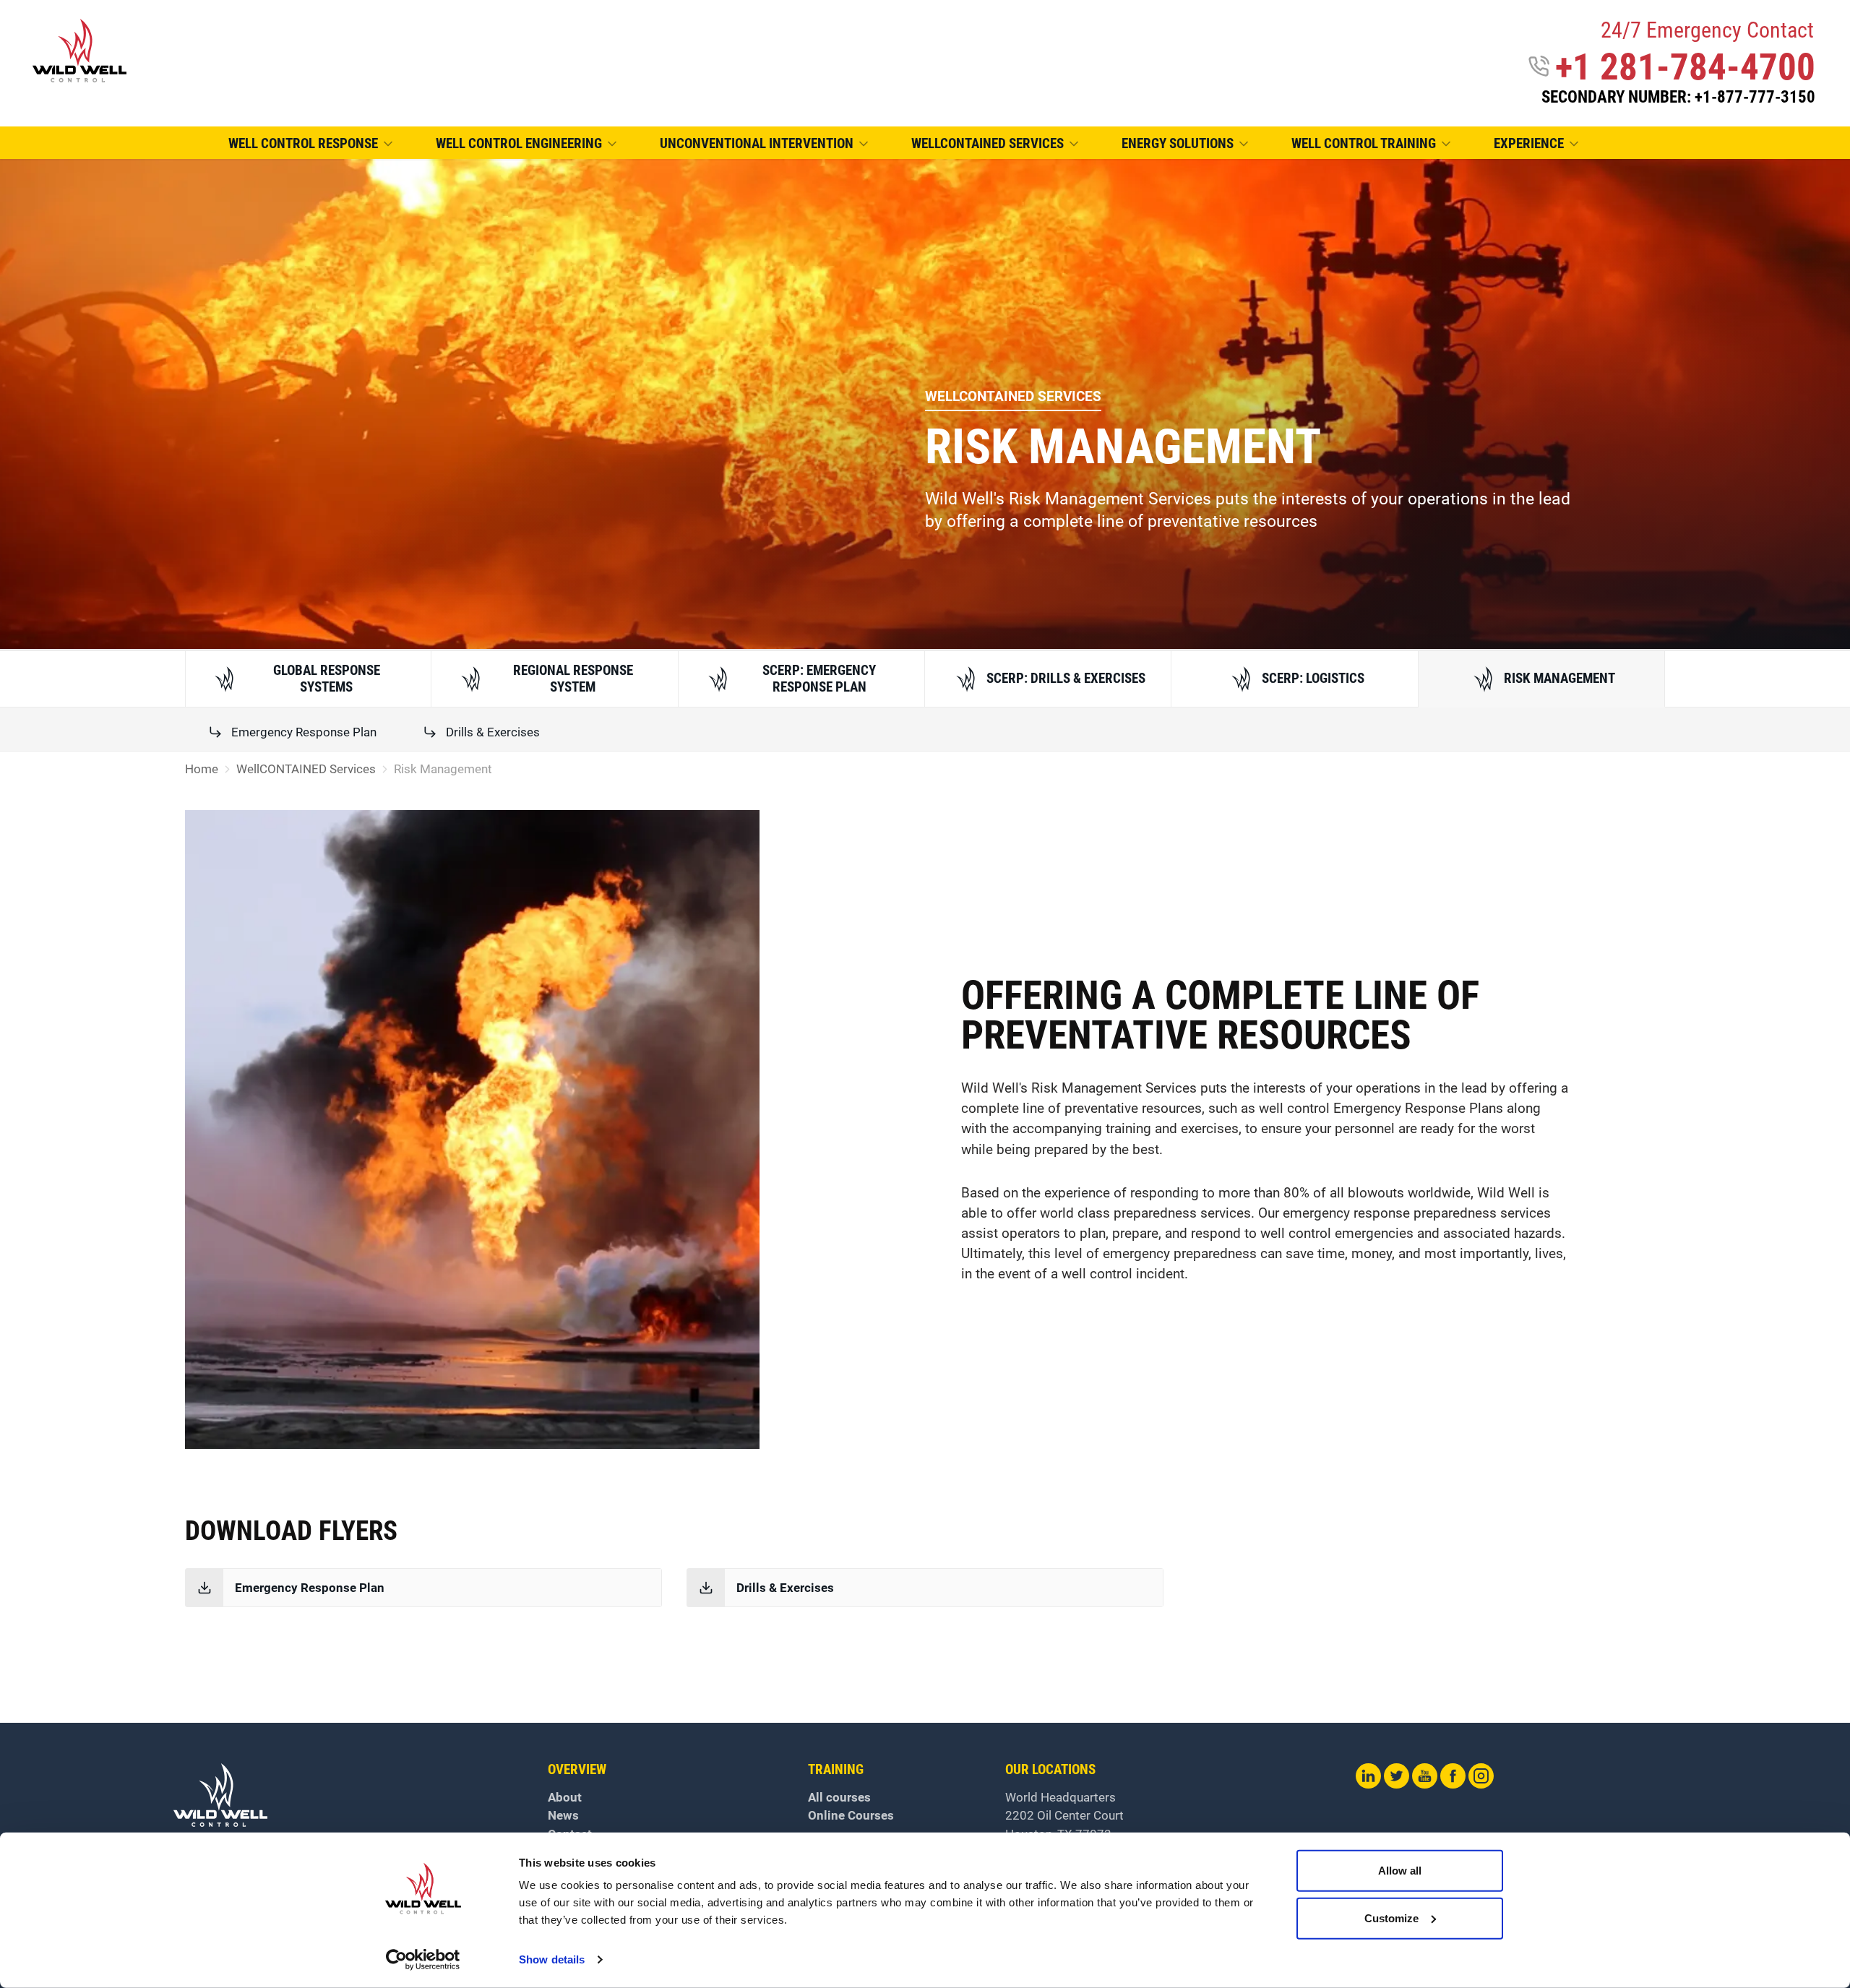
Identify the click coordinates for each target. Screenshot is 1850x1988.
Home (202, 769)
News (563, 1815)
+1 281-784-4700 (1685, 67)
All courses (839, 1797)
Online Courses (851, 1815)
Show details (552, 1959)
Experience (1529, 144)
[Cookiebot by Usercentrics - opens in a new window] (423, 1960)
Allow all (1400, 1871)
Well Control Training (1364, 144)
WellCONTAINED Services (988, 144)
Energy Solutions (1178, 144)
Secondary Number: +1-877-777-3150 (1678, 97)
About (565, 1797)
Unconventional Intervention (757, 144)
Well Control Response (303, 144)
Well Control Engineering (519, 144)
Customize (1391, 1918)
